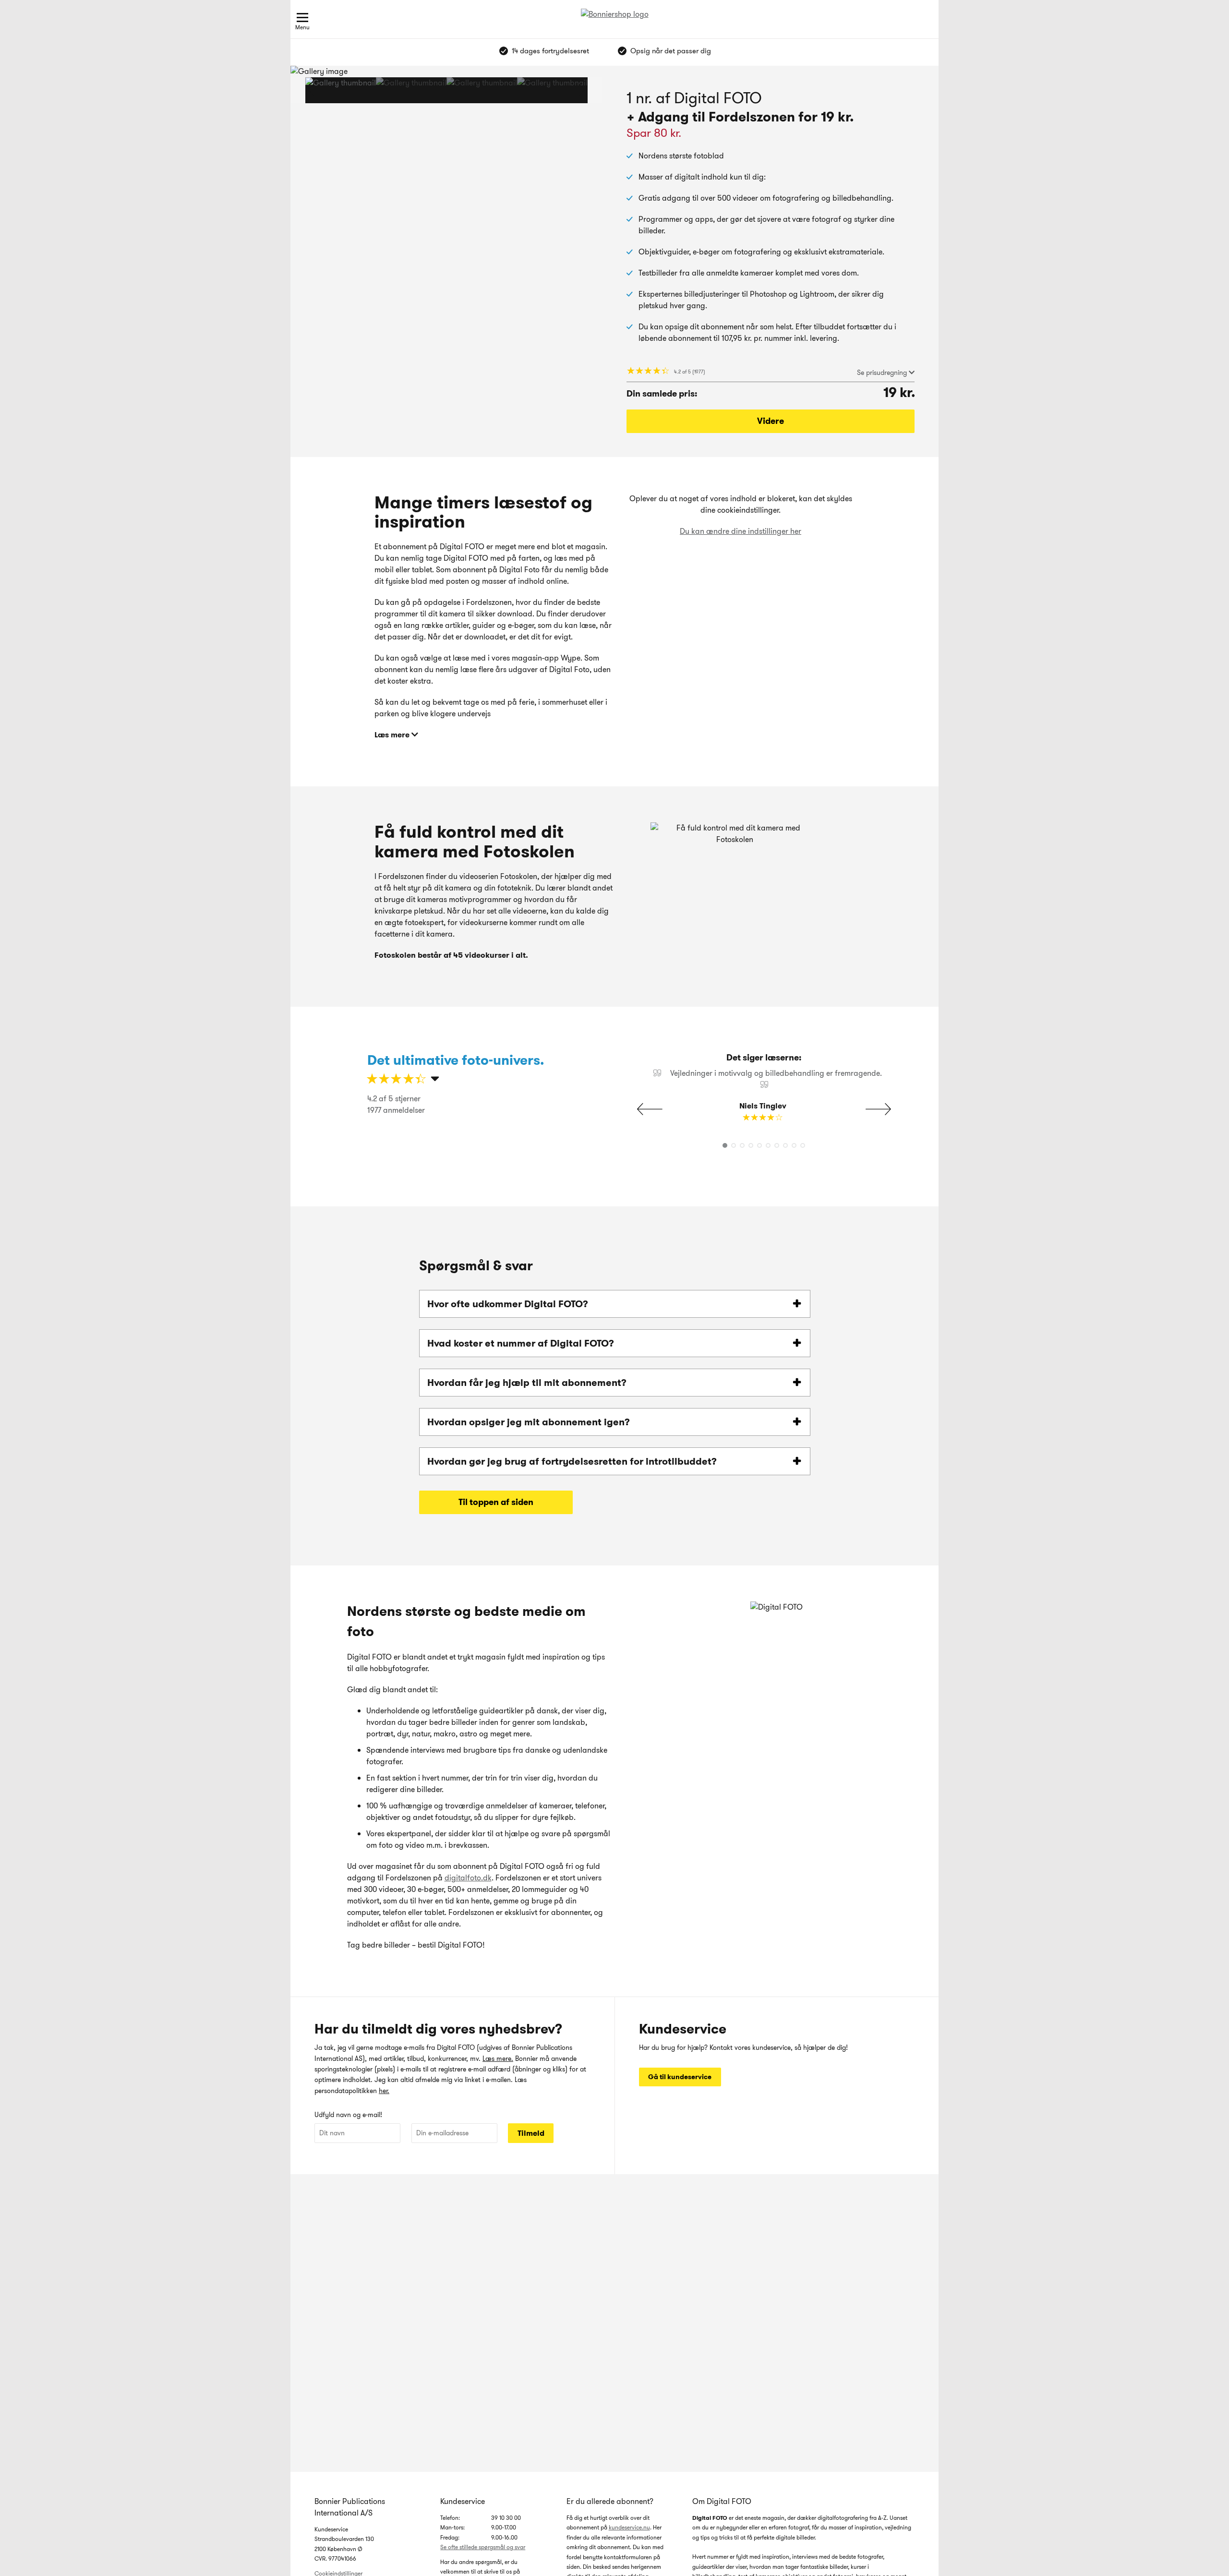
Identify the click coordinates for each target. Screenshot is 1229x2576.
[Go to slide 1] (341, 90)
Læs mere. (498, 2058)
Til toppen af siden (496, 1502)
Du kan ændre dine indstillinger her (741, 531)
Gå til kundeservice (680, 2077)
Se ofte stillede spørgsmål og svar (483, 2547)
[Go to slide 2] (411, 90)
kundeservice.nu (629, 2527)
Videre (771, 421)
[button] (572, 90)
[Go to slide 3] (482, 90)
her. (384, 2091)
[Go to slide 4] (552, 90)
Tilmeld (531, 2133)
